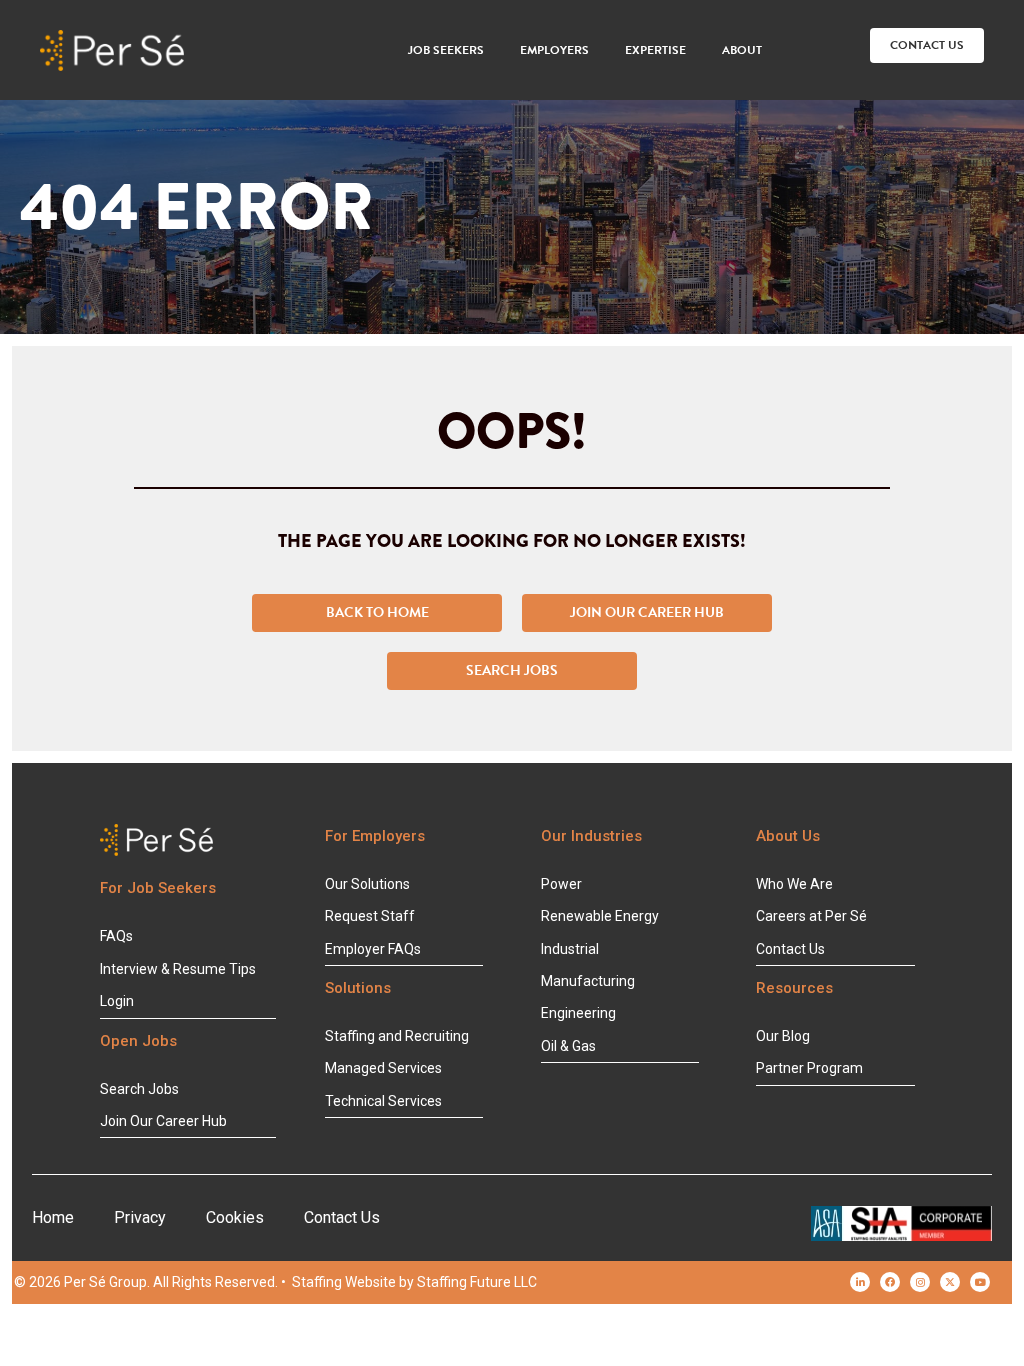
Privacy (140, 1217)
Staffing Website (344, 1282)
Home (53, 1217)
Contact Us (342, 1217)
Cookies (235, 1217)
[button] (927, 45)
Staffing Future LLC (477, 1282)
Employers (554, 50)
